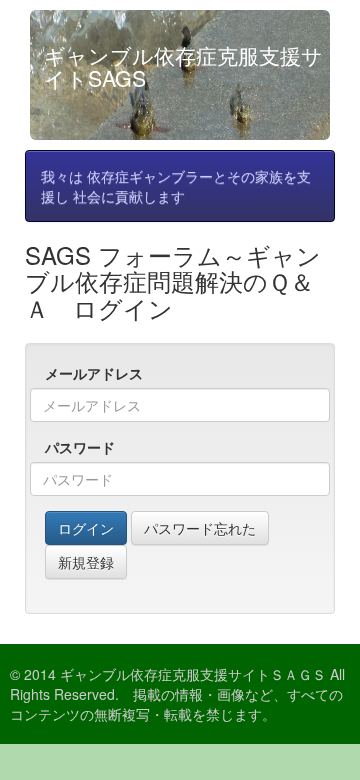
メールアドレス (94, 373)
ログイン (86, 528)
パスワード (80, 447)
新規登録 (86, 562)
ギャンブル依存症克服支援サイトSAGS (183, 66)
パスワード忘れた (200, 528)
